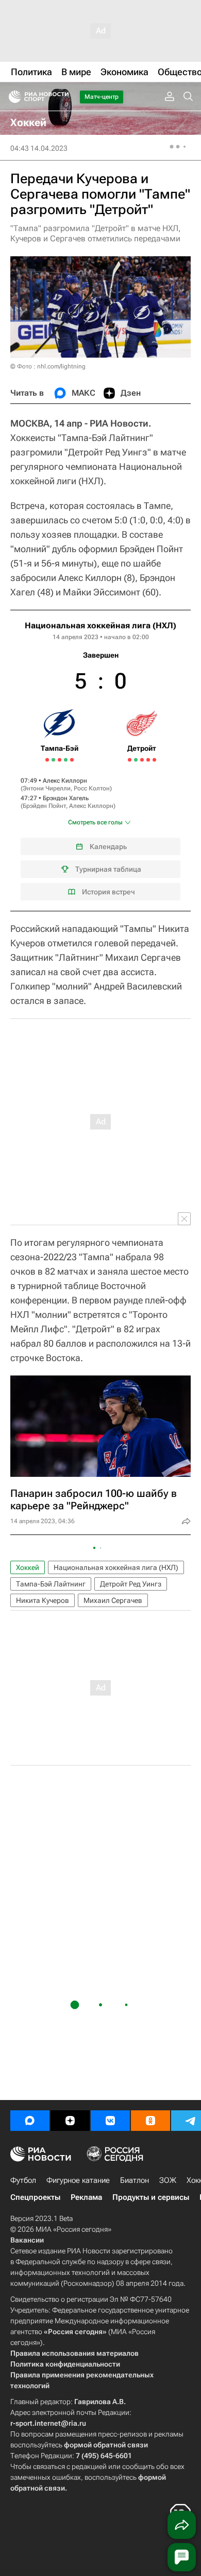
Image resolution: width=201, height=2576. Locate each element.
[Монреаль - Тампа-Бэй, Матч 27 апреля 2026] (53, 760)
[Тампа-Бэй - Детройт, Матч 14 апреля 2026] (148, 760)
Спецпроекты (35, 2197)
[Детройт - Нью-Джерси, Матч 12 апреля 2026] (142, 760)
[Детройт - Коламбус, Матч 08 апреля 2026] (130, 760)
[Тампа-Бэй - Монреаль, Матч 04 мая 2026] (72, 760)
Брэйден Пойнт (44, 806)
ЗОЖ (168, 2180)
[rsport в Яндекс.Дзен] (70, 2121)
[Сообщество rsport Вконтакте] (110, 2121)
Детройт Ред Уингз (131, 1584)
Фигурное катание (78, 2180)
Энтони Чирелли (47, 788)
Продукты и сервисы (151, 2197)
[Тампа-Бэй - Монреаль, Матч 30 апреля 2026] (60, 760)
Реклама (86, 2197)
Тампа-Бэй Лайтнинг (51, 1584)
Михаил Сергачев (113, 1600)
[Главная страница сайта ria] (12, 97)
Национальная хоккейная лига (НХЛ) (100, 625)
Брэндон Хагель (66, 798)
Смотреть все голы (95, 822)
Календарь (108, 846)
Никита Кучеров (43, 1600)
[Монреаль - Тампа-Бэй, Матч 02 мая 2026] (66, 760)
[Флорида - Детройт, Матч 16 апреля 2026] (154, 760)
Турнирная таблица (108, 869)
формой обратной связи (106, 2445)
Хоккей (28, 1567)
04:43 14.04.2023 (39, 148)
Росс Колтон (92, 788)
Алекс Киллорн (65, 781)
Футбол (23, 2180)
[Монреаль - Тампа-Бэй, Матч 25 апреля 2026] (47, 760)
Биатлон (135, 2180)
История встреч (108, 892)
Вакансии (27, 2240)
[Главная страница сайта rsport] (62, 97)
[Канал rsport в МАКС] (30, 2121)
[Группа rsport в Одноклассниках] (150, 2121)
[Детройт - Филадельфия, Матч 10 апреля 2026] (136, 760)
